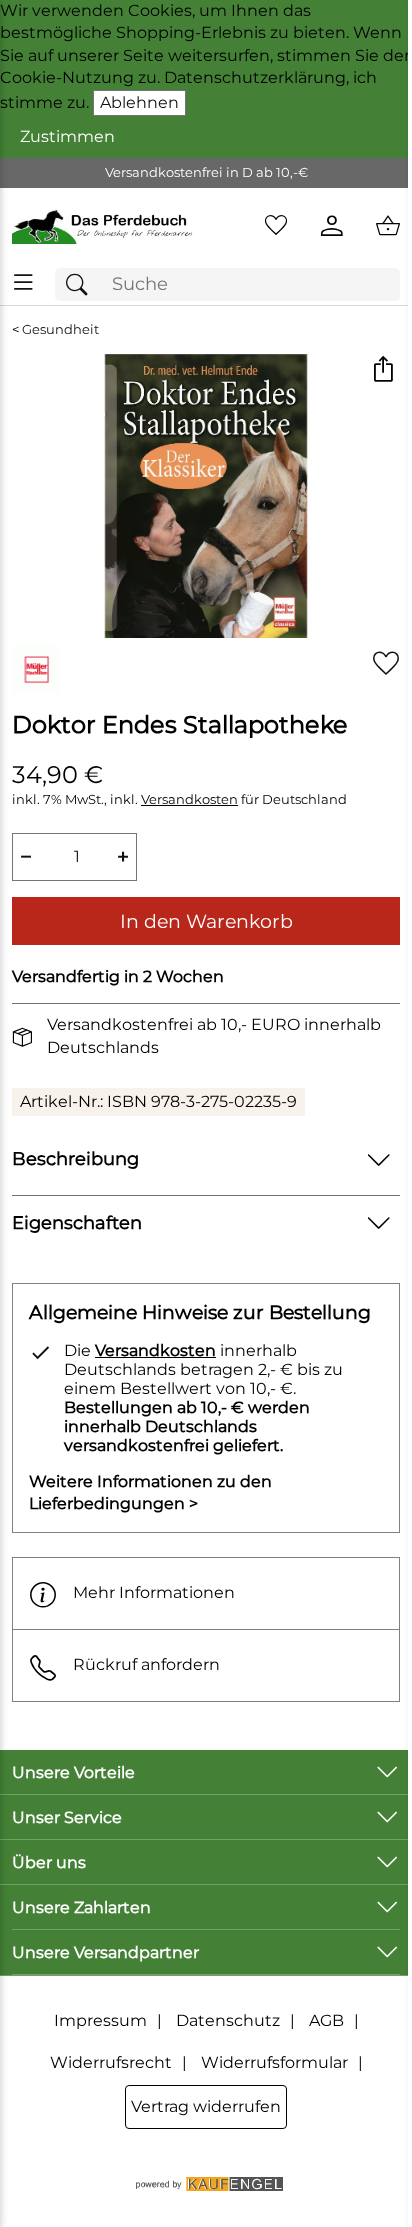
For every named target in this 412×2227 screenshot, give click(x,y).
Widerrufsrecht (111, 2062)
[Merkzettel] (276, 226)
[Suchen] (82, 284)
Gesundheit (60, 329)
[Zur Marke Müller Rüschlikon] (36, 670)
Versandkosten (189, 799)
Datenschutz (228, 2020)
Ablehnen (139, 102)
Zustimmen (67, 136)
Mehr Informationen (154, 1592)
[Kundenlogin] (332, 226)
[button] (382, 371)
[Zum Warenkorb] (388, 226)
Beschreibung (75, 1158)
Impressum (100, 2020)
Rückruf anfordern (146, 1664)
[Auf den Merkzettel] (386, 663)
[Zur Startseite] (103, 226)
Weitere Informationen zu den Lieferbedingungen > (150, 1492)
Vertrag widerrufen (206, 2106)
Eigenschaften (77, 1222)
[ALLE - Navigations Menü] (23, 282)
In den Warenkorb (206, 921)
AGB (326, 2020)
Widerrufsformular (274, 2062)
